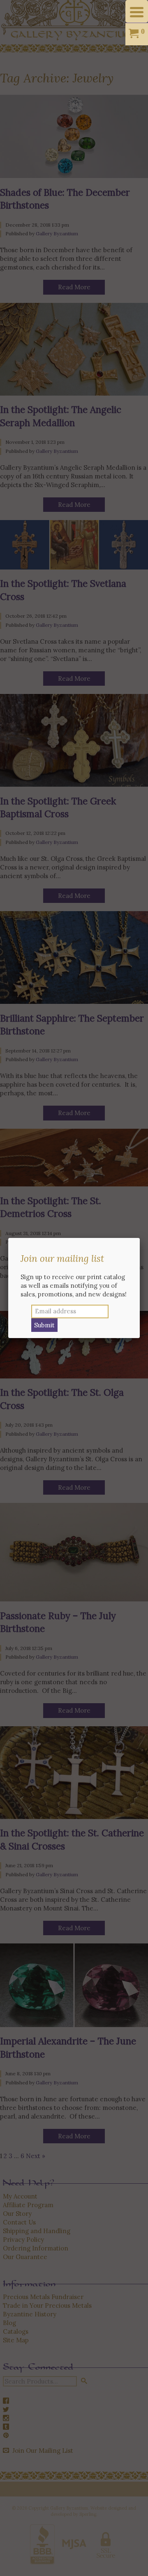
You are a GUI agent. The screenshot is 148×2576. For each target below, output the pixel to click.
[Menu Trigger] (137, 11)
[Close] (140, 1238)
